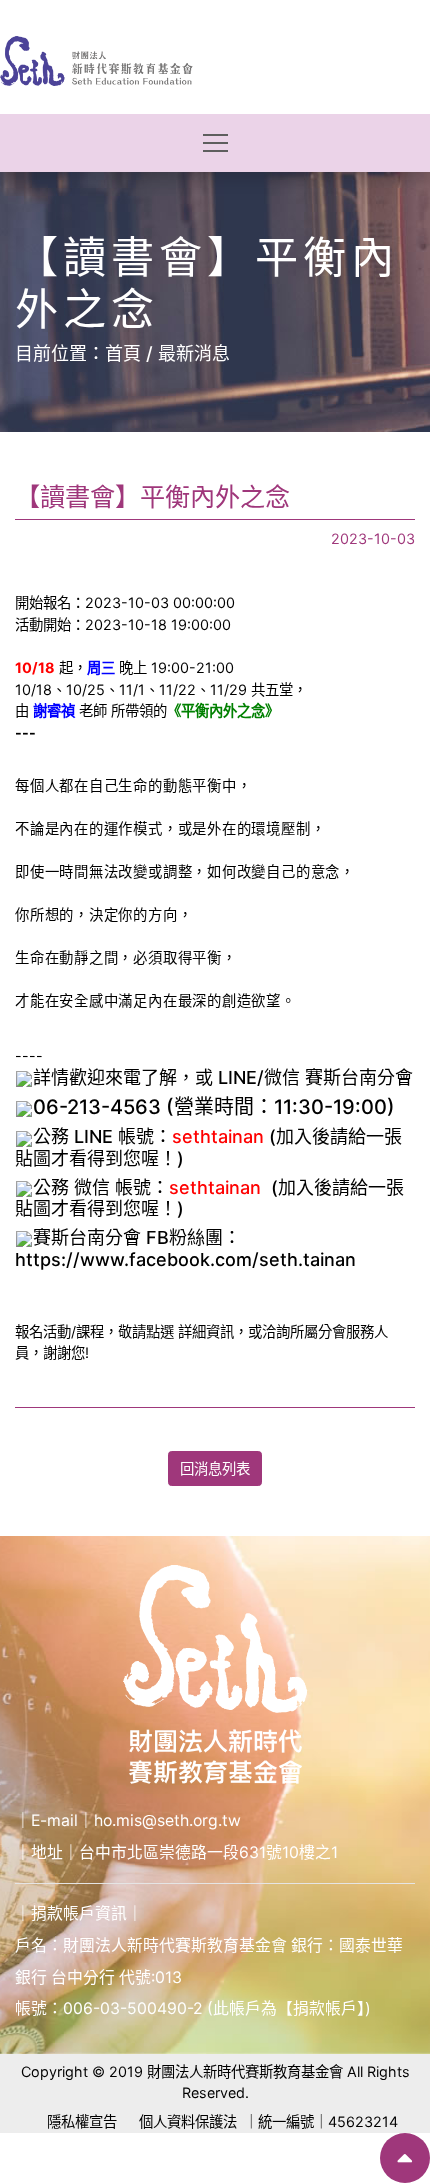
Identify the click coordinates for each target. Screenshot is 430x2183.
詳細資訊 (206, 1331)
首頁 (123, 353)
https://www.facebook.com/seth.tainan (185, 1259)
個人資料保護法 (188, 2121)
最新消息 (194, 353)
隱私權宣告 (82, 2121)
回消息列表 (215, 1468)
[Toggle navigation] (215, 143)
